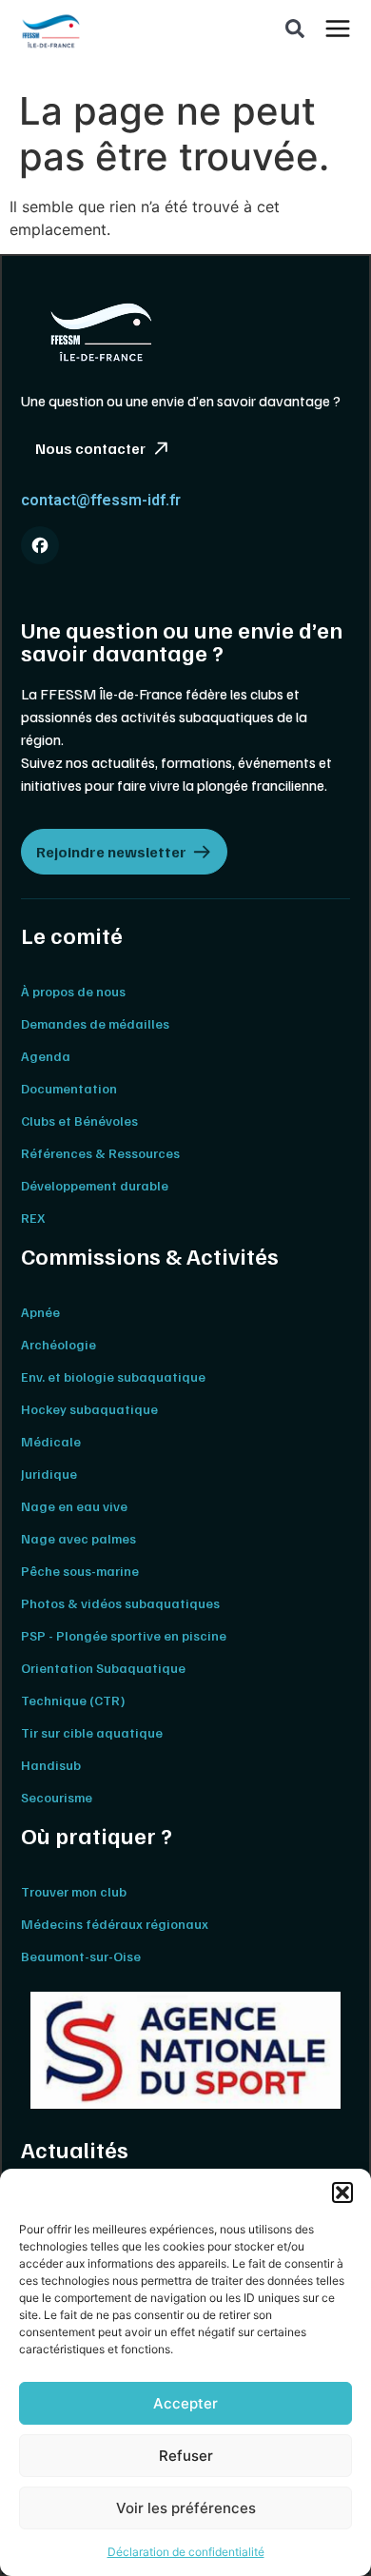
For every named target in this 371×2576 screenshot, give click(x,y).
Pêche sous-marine (80, 1571)
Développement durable (95, 1185)
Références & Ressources (100, 1153)
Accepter (185, 2403)
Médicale (51, 1441)
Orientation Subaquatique (103, 1668)
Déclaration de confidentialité (186, 2552)
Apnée (40, 1312)
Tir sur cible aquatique (92, 1732)
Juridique (49, 1474)
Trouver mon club (74, 1891)
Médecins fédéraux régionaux (115, 1924)
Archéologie (59, 1344)
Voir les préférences (186, 2508)
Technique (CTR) (73, 1700)
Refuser (186, 2456)
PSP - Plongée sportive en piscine (124, 1635)
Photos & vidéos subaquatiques (120, 1603)
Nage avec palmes (78, 1538)
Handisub (51, 1765)
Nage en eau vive (74, 1506)
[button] (342, 2193)
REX (33, 1218)
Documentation (69, 1088)
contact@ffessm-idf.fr (101, 500)
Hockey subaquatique (89, 1409)
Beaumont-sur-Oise (81, 1956)
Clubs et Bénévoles (79, 1121)
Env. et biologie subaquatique (113, 1376)
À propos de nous (73, 991)
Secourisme (57, 1797)
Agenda (46, 1056)
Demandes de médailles (95, 1023)
